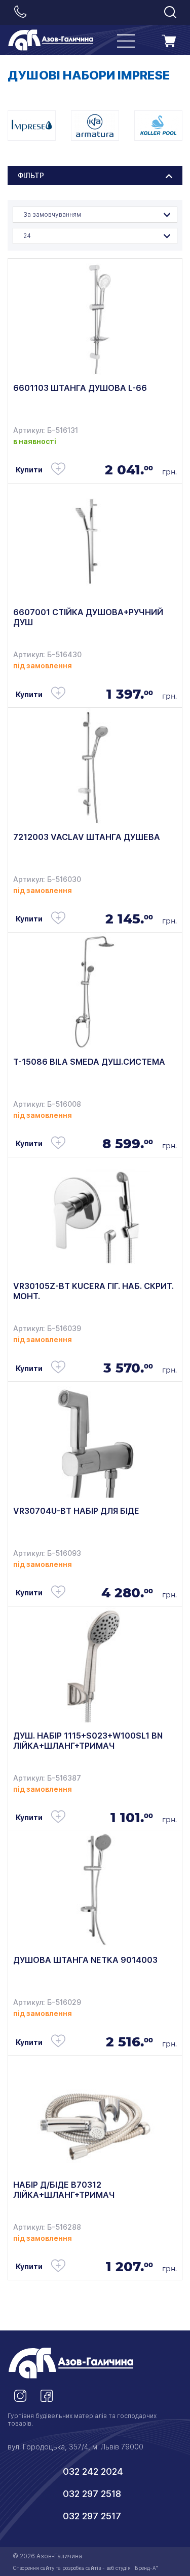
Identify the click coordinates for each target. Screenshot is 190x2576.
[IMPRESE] (32, 126)
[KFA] (95, 126)
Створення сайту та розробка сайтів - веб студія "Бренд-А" (85, 2568)
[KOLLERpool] (158, 126)
